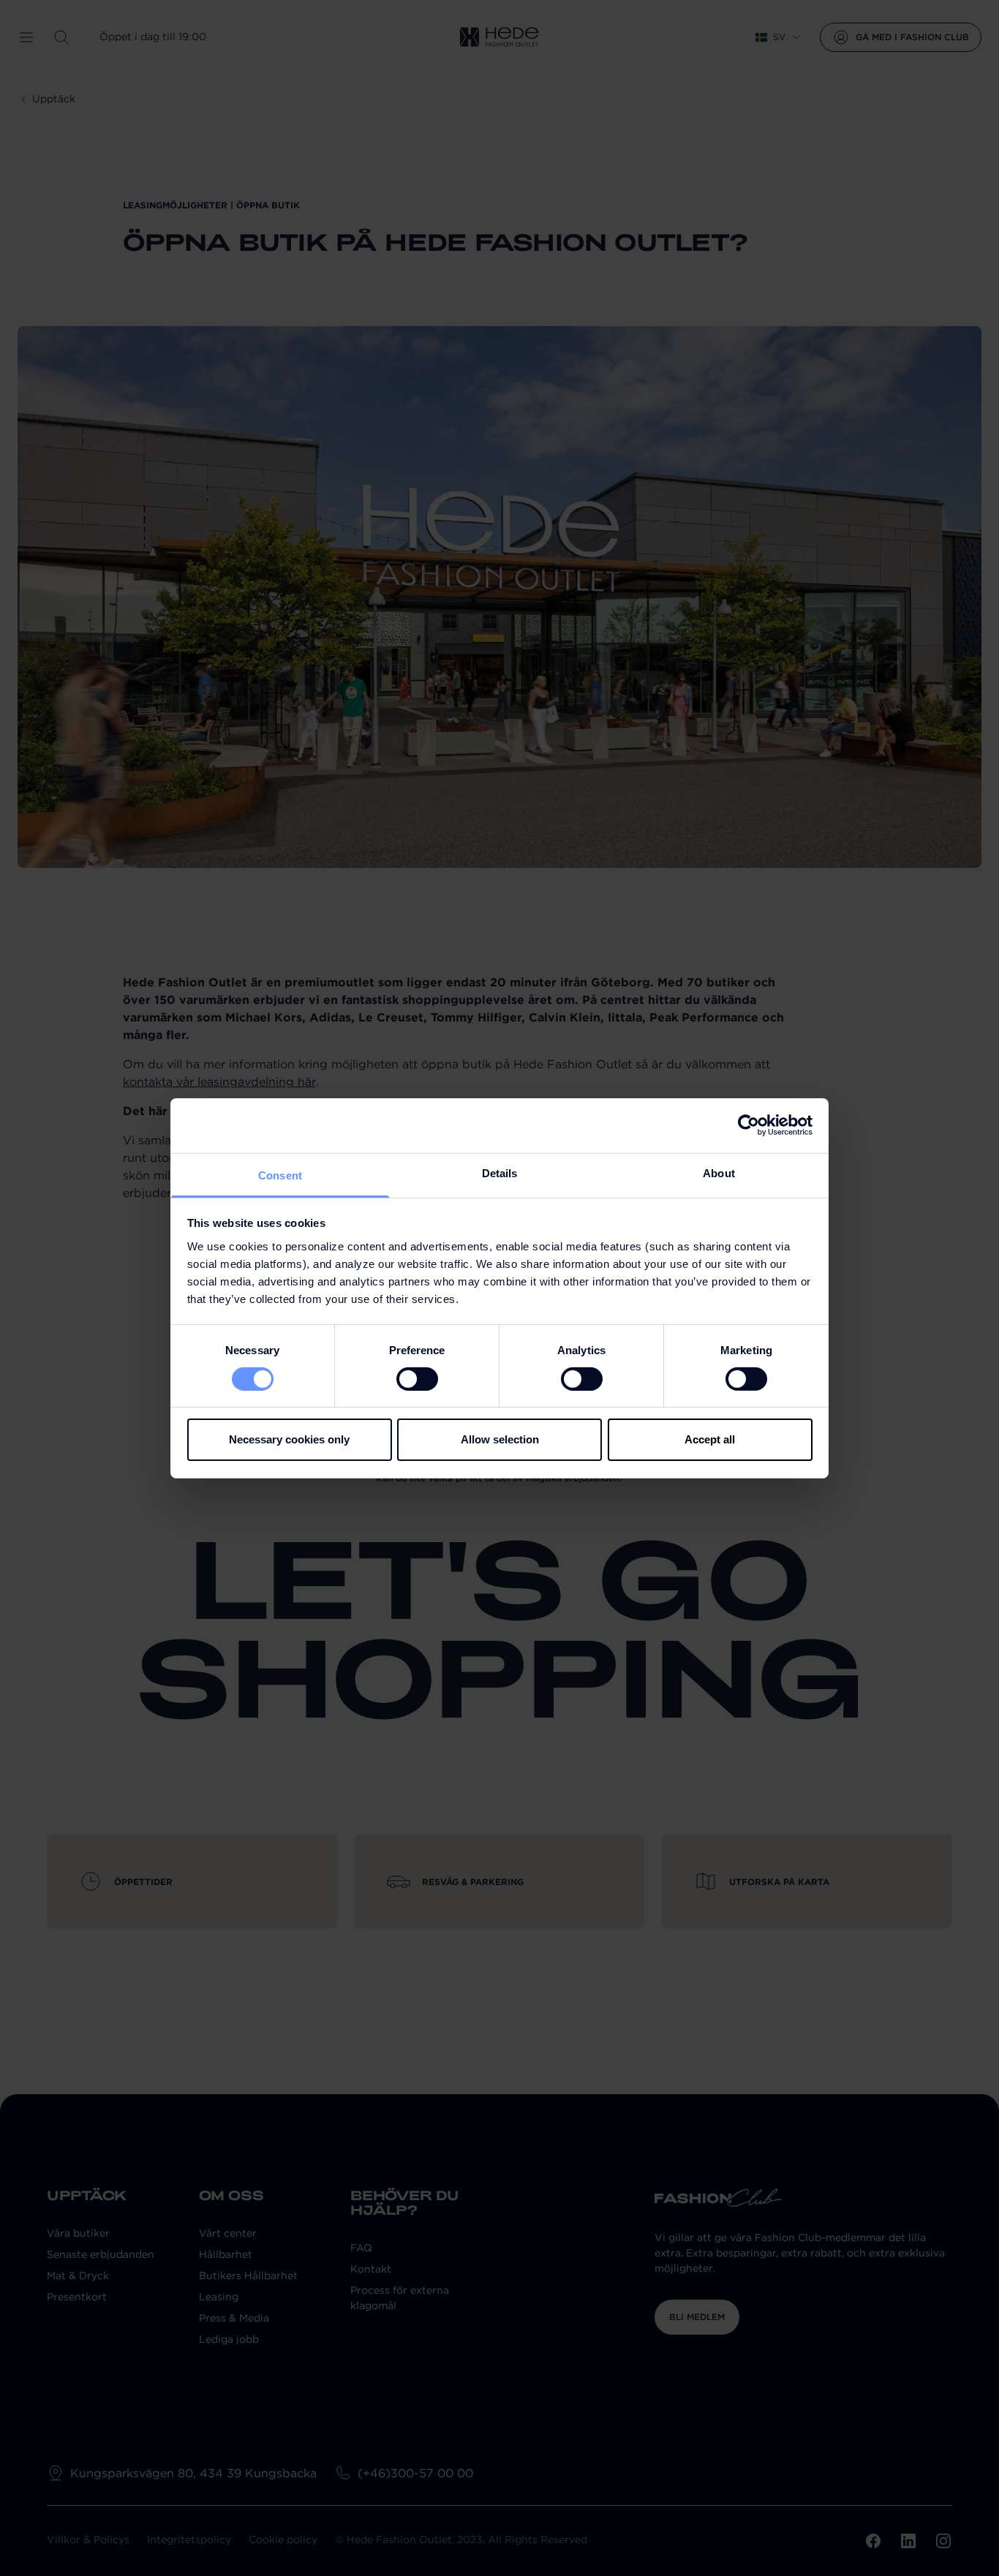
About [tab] (719, 1172)
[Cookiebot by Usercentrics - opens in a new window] (749, 1125)
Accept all (710, 1439)
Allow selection (500, 1439)
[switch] (417, 1379)
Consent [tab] (280, 1175)
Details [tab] (500, 1172)
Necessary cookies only (289, 1439)
